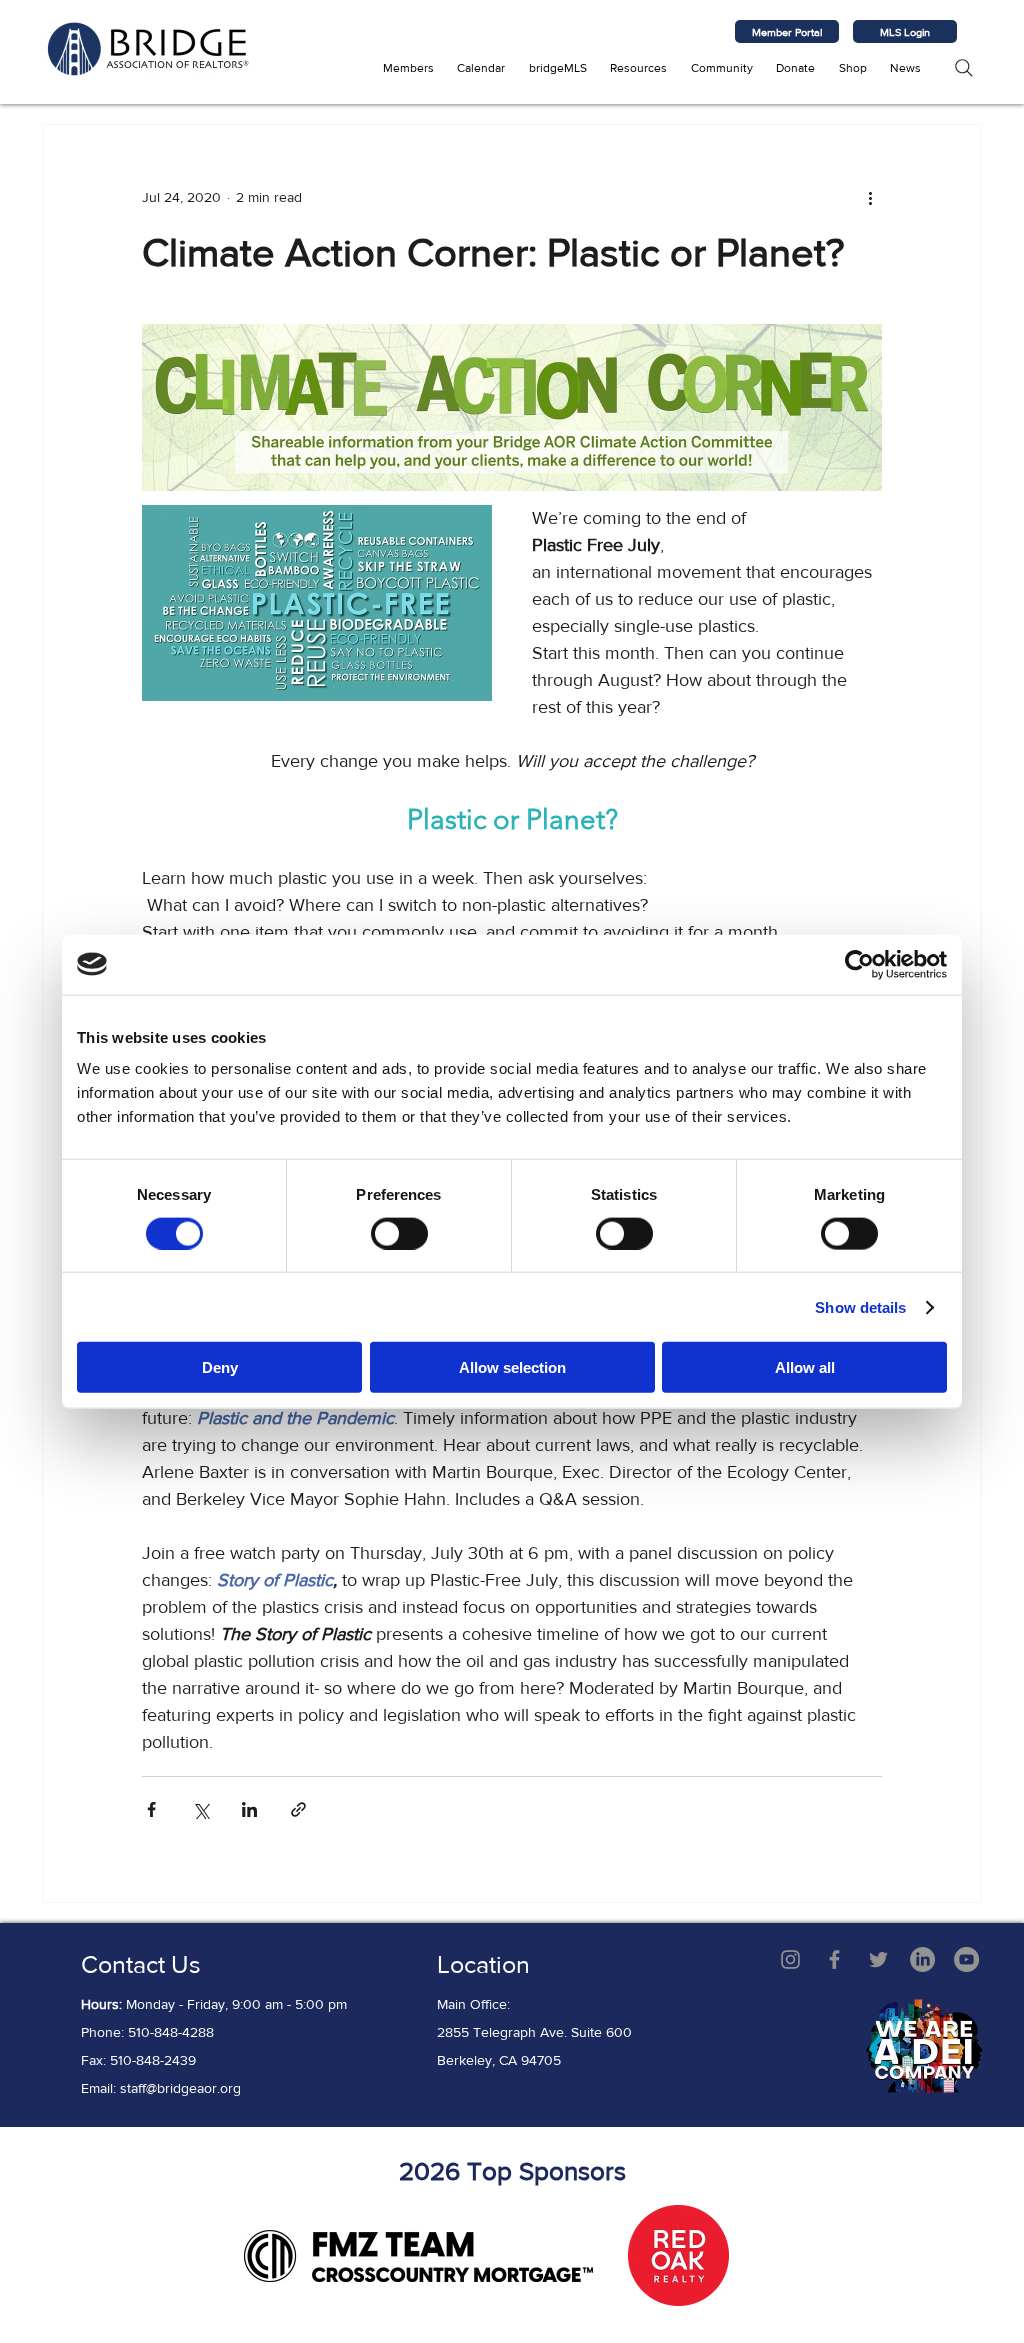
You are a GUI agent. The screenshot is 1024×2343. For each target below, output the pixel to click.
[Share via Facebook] (151, 1809)
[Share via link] (298, 1809)
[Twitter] (878, 1959)
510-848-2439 (153, 2060)
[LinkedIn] (922, 1959)
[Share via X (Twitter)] (200, 1809)
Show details (860, 1306)
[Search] (963, 67)
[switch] (399, 1233)
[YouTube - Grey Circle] (966, 1959)
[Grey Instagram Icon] (790, 1959)
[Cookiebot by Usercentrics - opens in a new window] (859, 964)
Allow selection (512, 1367)
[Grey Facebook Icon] (834, 1959)
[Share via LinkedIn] (249, 1809)
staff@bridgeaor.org (180, 2088)
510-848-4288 (171, 2032)
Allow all (805, 1367)
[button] (408, 68)
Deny (220, 1367)
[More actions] (870, 197)
